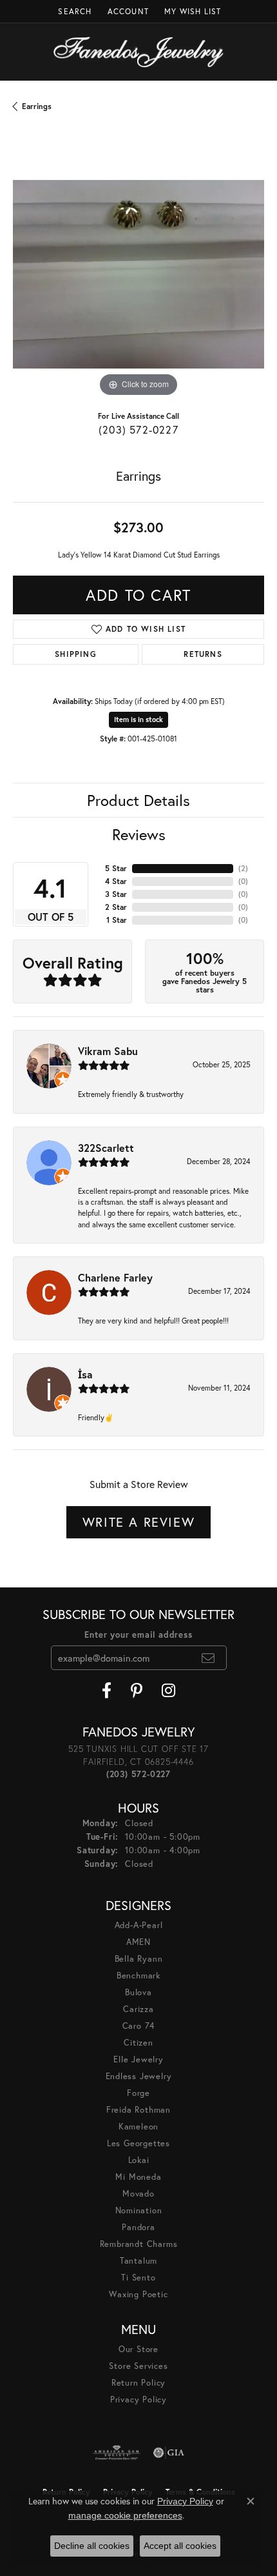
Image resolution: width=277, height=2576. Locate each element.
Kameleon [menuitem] (138, 2127)
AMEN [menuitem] (138, 1942)
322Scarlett (106, 1148)
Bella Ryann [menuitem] (139, 1959)
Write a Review (138, 1522)
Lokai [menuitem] (139, 2160)
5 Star (116, 868)
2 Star (116, 907)
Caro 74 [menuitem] (139, 2026)
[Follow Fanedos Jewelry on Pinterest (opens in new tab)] (137, 1691)
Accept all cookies (180, 2546)
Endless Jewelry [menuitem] (139, 2076)
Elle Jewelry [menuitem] (138, 2059)
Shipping (76, 654)
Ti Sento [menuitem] (138, 2278)
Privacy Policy (138, 2400)
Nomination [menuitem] (139, 2210)
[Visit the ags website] (117, 2453)
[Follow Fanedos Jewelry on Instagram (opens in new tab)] (168, 1691)
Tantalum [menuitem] (138, 2261)
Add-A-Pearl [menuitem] (139, 1925)
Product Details (138, 800)
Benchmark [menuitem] (138, 1976)
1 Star (117, 920)
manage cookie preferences (125, 2515)
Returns (203, 654)
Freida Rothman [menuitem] (138, 2110)
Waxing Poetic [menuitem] (138, 2294)
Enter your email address (138, 1635)
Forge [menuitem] (138, 2093)
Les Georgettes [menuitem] (138, 2143)
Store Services (138, 2366)
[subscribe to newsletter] (208, 1658)
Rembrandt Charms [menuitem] (139, 2244)
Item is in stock (138, 719)
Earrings (37, 106)
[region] (138, 274)
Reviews (139, 834)
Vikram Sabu (108, 1051)
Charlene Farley (115, 1277)
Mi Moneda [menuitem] (138, 2177)
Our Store (138, 2349)
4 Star (116, 881)
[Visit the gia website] (169, 2453)
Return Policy (138, 2383)
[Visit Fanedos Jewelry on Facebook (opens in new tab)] (107, 1691)
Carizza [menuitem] (138, 2009)
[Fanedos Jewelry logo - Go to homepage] (139, 52)
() (243, 868)
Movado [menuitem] (138, 2194)
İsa (85, 1374)
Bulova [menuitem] (138, 1992)
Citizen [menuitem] (138, 2043)
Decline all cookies (92, 2546)
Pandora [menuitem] (138, 2227)
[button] (73, 11)
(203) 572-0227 (138, 429)
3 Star (116, 894)
